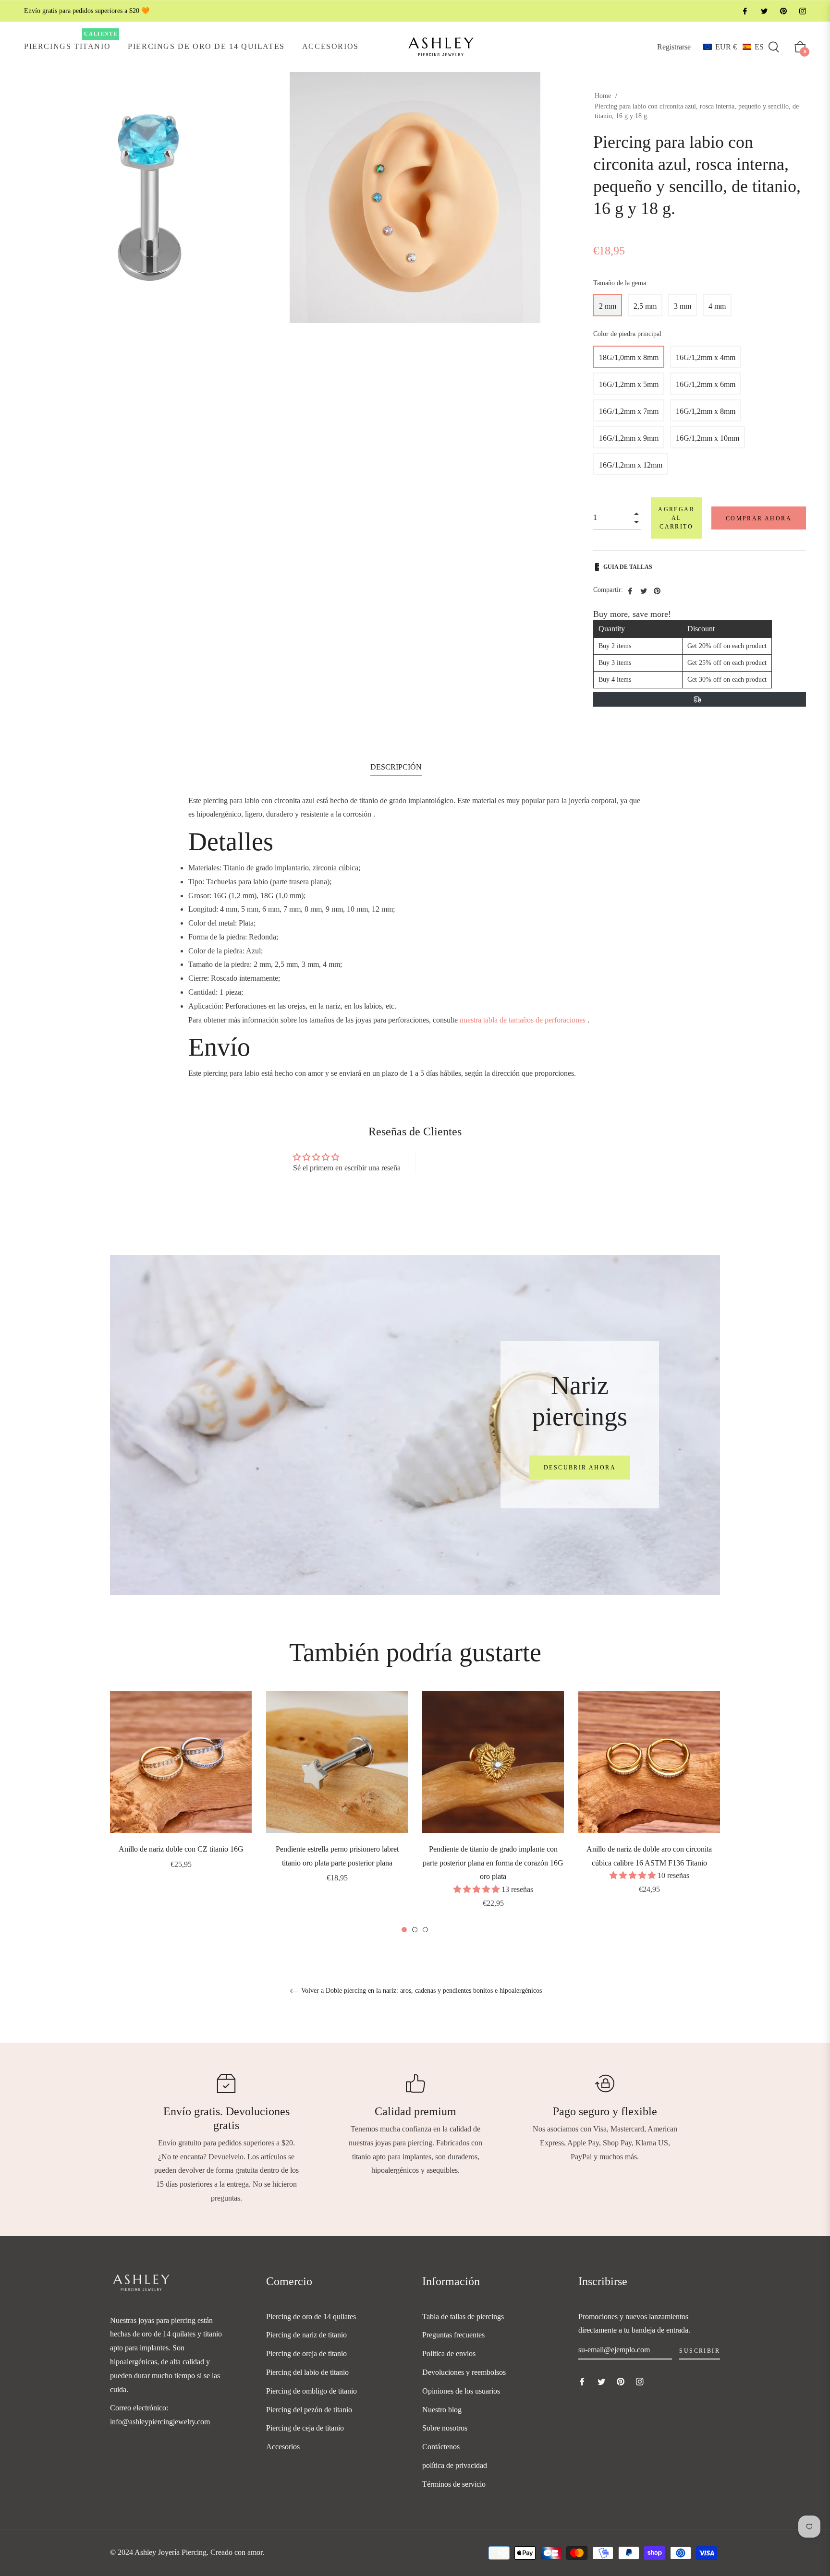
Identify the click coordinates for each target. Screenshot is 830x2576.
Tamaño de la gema (620, 283)
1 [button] (404, 1930)
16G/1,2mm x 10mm (708, 438)
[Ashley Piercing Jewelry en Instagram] (802, 11)
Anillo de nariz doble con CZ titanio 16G (181, 1849)
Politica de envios (449, 2353)
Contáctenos (441, 2447)
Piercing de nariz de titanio (306, 2335)
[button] (733, 47)
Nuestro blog (442, 2410)
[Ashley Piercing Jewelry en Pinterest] (783, 11)
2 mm (608, 306)
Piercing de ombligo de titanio (311, 2391)
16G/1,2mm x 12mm (631, 465)
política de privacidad (455, 2465)
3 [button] (425, 1930)
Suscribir (700, 2351)
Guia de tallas (628, 567)
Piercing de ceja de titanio (305, 2428)
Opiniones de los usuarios (461, 2391)
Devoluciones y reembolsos (464, 2372)
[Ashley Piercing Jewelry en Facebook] (745, 11)
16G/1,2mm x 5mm (629, 384)
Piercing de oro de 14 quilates (311, 2317)
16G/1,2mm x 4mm (706, 357)
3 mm (683, 306)
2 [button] (415, 1930)
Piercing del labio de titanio (307, 2372)
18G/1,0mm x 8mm (629, 357)
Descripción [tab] (396, 767)
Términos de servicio (454, 2484)
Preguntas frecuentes (453, 2335)
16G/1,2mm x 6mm (706, 384)
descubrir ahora (580, 1468)
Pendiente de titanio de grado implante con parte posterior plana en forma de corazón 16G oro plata (493, 1863)
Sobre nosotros (445, 2428)
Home (603, 96)
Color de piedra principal (627, 334)
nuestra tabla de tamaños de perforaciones (523, 1020)
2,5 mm (645, 306)
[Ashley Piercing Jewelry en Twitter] (764, 11)
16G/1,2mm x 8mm (706, 411)
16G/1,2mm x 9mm (629, 438)
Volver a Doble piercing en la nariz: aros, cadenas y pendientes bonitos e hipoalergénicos (421, 1991)
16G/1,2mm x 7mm (629, 411)
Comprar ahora (759, 518)
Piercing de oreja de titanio (306, 2353)
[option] (181, 1794)
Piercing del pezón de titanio (309, 2410)
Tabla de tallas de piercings (463, 2317)
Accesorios (283, 2447)
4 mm (717, 306)
